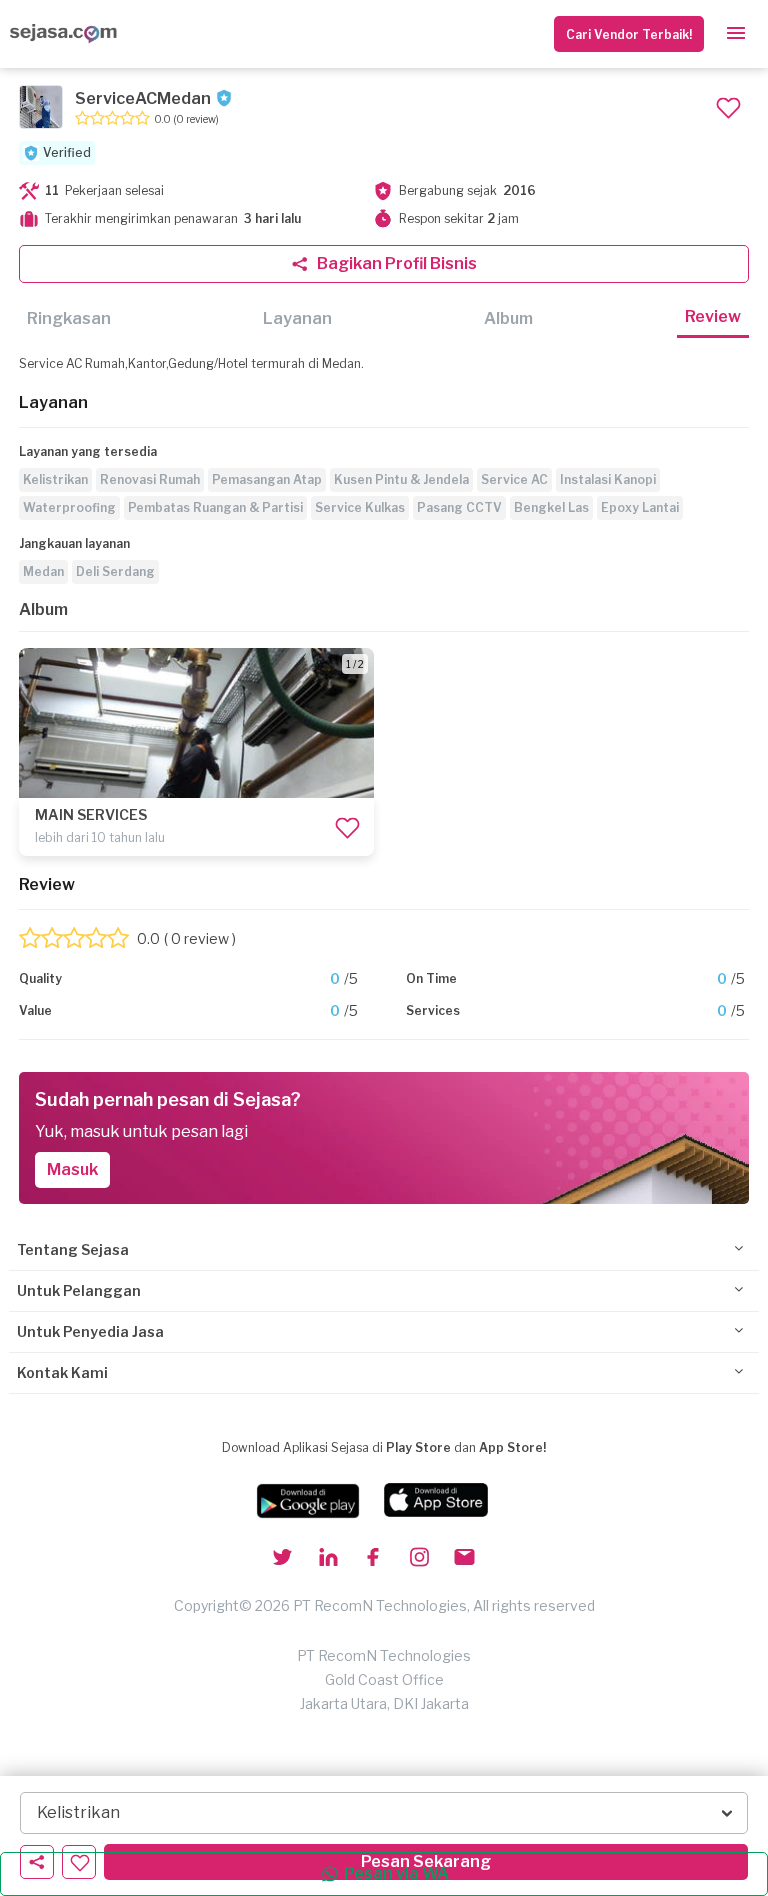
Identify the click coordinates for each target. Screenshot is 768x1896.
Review (713, 316)
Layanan (297, 318)
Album (508, 318)
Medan (43, 571)
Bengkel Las (551, 507)
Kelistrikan (55, 479)
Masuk (72, 1169)
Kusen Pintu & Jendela (401, 479)
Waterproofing (69, 507)
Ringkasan (69, 318)
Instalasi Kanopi (608, 479)
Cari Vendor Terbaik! (629, 34)
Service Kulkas (360, 507)
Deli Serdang (115, 571)
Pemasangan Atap (267, 479)
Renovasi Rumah (150, 479)
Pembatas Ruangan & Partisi (215, 507)
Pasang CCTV (459, 507)
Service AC (514, 479)
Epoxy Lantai (640, 507)
